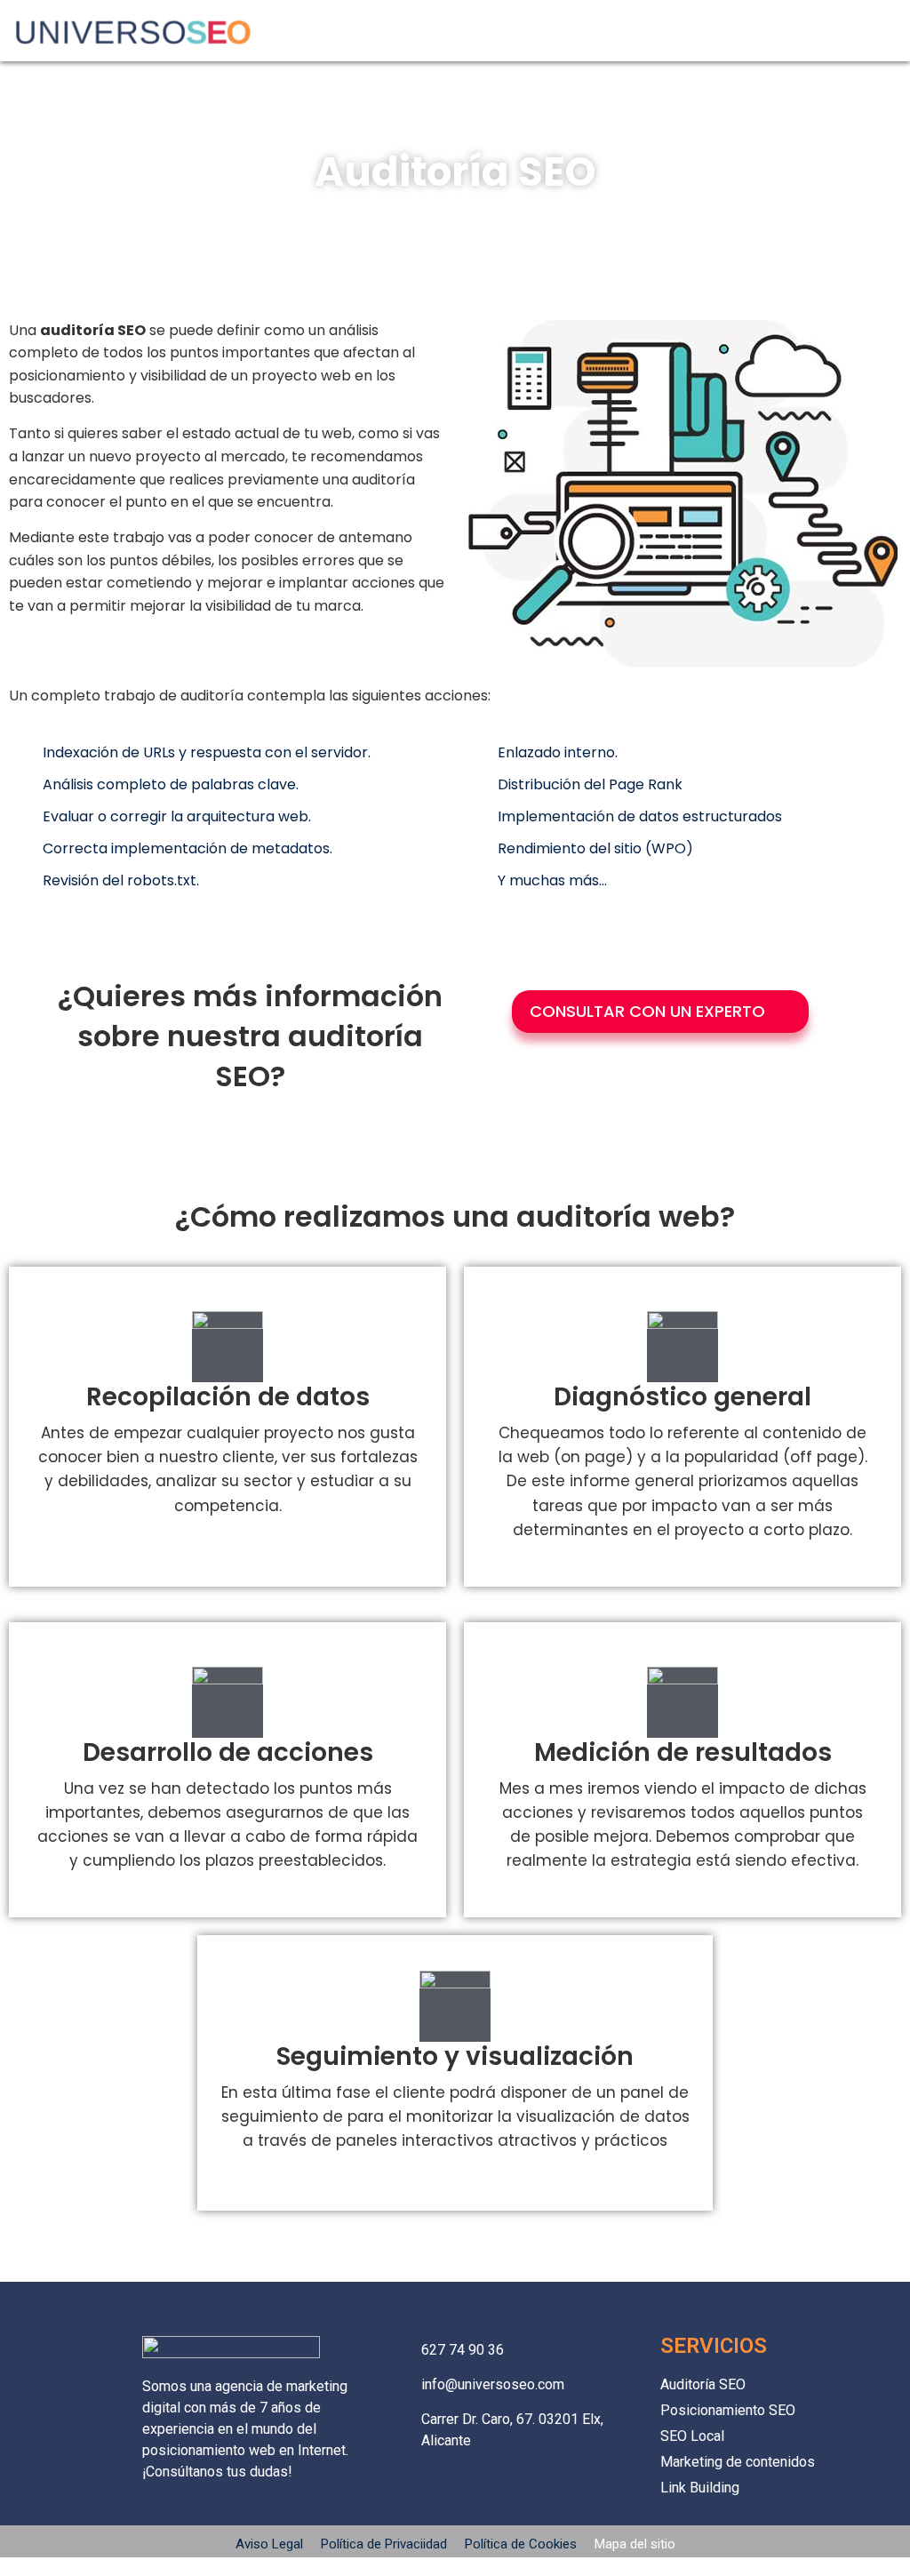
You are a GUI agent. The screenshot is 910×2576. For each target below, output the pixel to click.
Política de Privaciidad (384, 2544)
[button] (886, 27)
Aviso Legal (271, 2544)
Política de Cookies (521, 2544)
